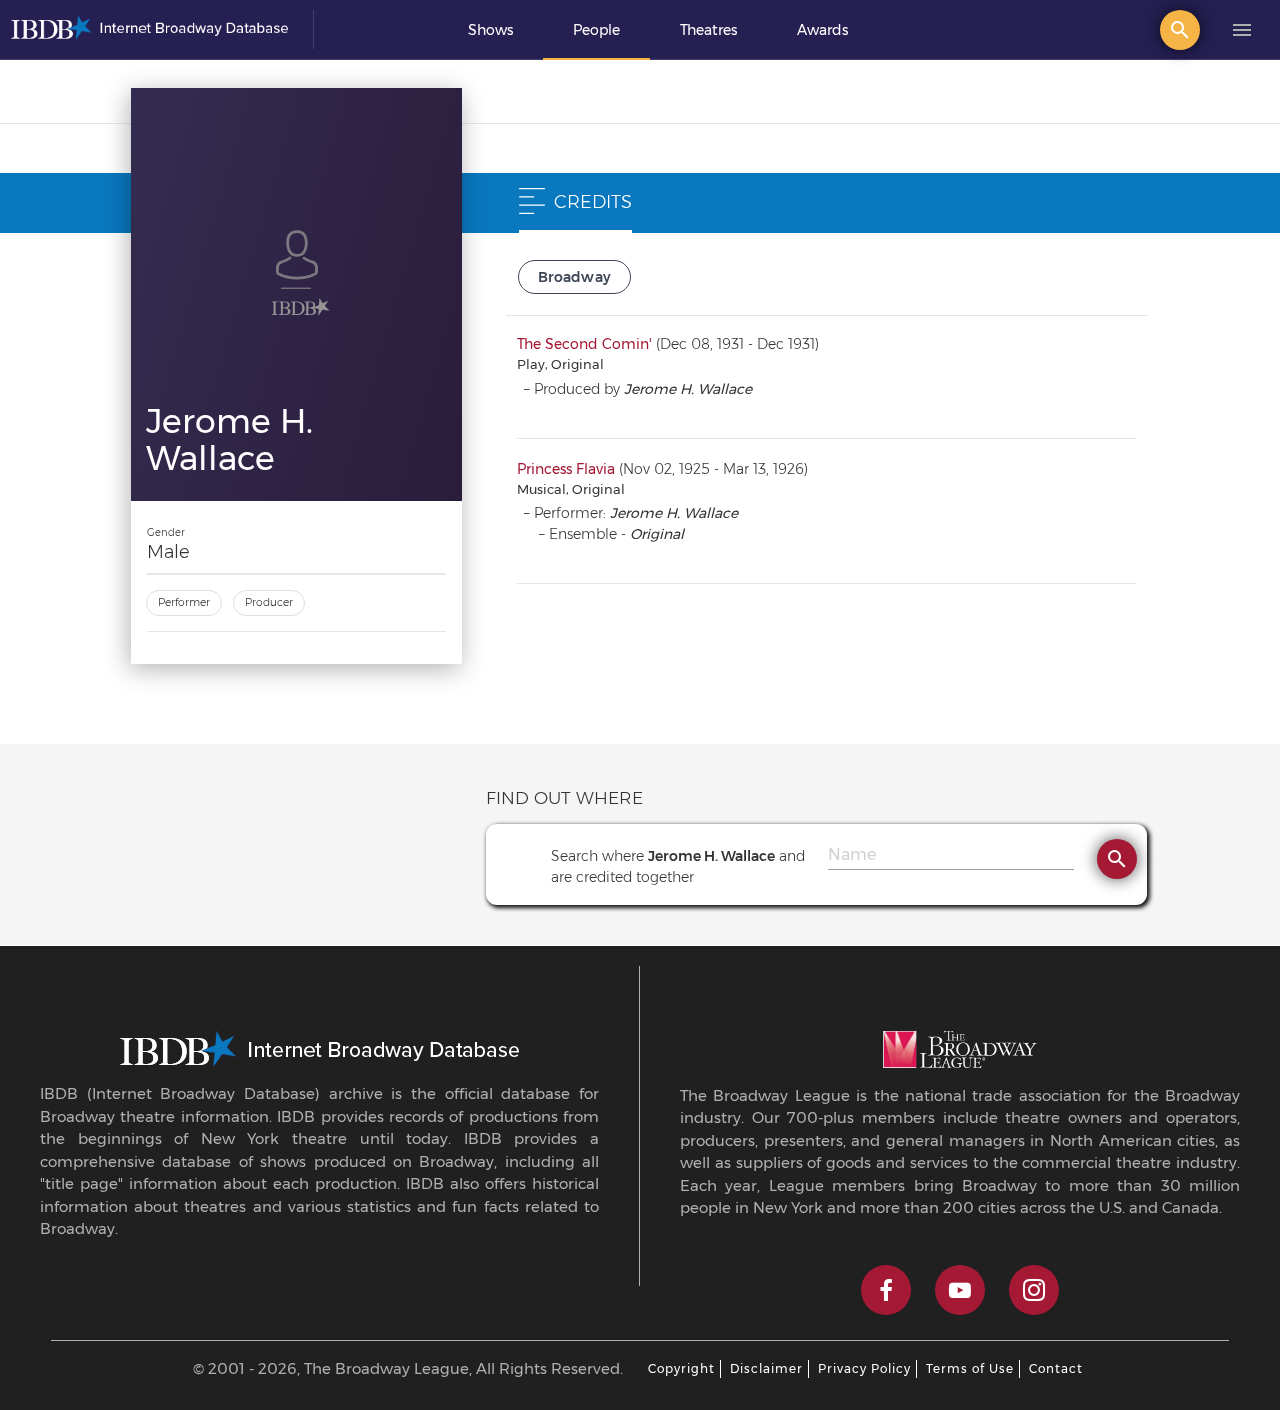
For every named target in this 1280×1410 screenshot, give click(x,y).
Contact (1056, 1368)
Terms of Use (970, 1368)
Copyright (681, 1368)
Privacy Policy (864, 1368)
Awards (822, 30)
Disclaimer (766, 1368)
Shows (490, 30)
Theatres (708, 30)
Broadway (575, 277)
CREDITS (593, 202)
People (596, 30)
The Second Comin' (584, 344)
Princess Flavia (566, 469)
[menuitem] (490, 30)
